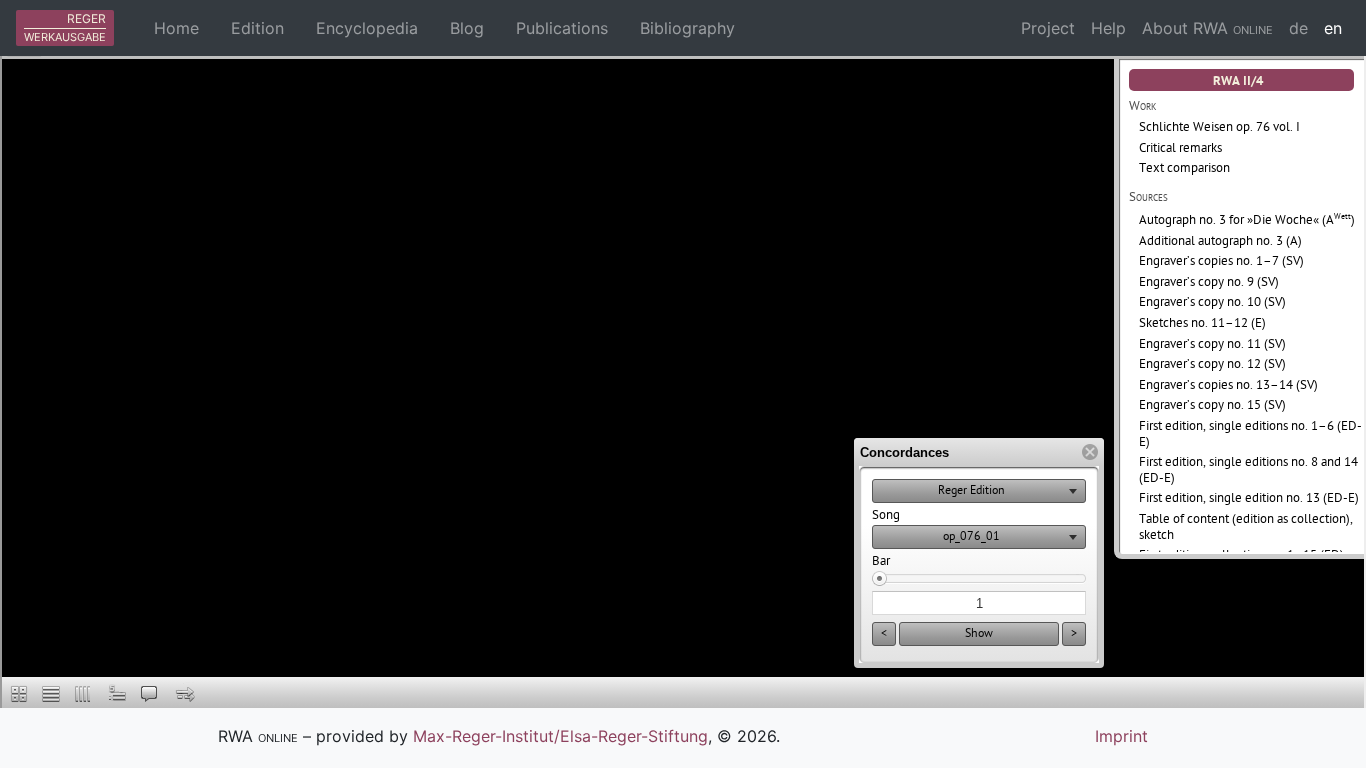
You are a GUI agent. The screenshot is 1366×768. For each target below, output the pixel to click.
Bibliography (687, 28)
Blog (467, 28)
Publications (562, 28)
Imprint (1121, 736)
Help (1108, 28)
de (1298, 28)
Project (1048, 28)
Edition (257, 28)
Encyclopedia (367, 28)
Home (176, 28)
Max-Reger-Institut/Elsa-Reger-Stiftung (560, 736)
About (1207, 28)
